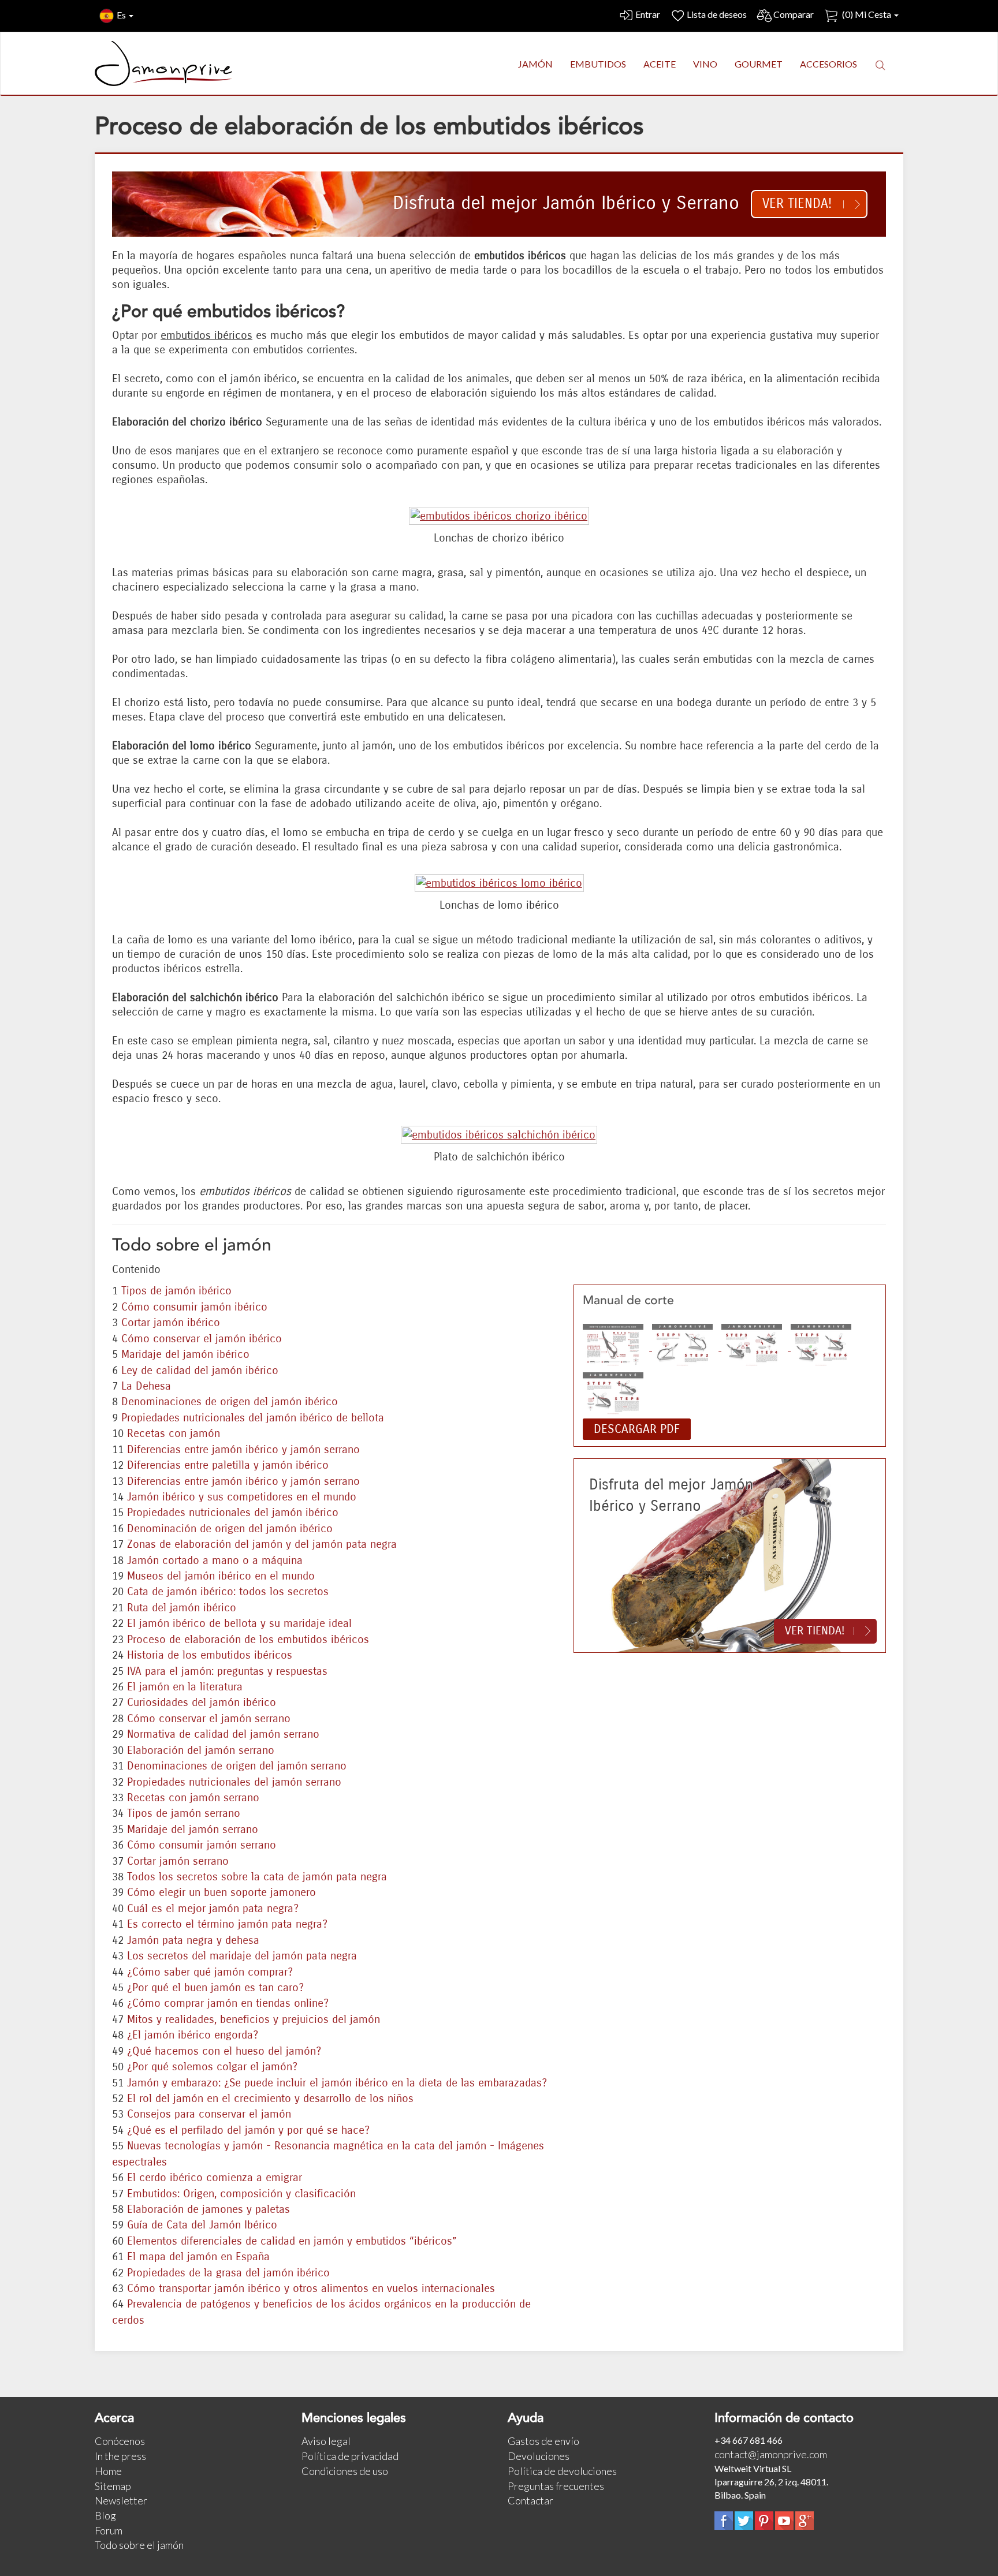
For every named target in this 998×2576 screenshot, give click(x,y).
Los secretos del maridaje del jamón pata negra (242, 1956)
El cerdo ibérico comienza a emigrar (215, 2177)
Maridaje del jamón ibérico (185, 1354)
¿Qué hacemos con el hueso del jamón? (224, 2051)
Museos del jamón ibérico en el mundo (221, 1576)
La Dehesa (146, 1386)
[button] (880, 65)
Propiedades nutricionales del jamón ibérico (233, 1512)
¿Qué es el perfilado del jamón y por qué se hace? (248, 2130)
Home (108, 2471)
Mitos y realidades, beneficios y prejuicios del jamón (254, 2019)
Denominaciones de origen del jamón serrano (237, 1766)
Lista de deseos (717, 14)
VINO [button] (705, 64)
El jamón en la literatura (185, 1687)
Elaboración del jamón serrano (201, 1750)
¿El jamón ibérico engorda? (193, 2035)
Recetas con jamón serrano (193, 1797)
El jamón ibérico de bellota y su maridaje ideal (239, 1623)
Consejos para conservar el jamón (209, 2114)
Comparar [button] (794, 14)
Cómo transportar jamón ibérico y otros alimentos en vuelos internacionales (311, 2288)
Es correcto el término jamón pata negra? (227, 1924)
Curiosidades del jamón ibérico (202, 1702)
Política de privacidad (350, 2456)
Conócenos (120, 2441)
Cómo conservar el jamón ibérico (202, 1339)
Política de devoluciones (562, 2471)
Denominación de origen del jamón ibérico (230, 1528)
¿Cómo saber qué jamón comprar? (210, 1972)
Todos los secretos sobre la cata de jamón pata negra (257, 1877)
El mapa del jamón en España (198, 2256)
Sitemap (113, 2486)
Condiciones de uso (345, 2471)
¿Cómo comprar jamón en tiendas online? (228, 2003)
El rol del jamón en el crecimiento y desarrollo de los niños (270, 2098)
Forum (109, 2530)
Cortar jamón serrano (178, 1861)
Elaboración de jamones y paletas (208, 2209)
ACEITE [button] (660, 64)
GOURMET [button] (759, 64)
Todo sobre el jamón (139, 2545)
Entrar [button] (648, 14)
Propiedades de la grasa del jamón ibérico (228, 2273)
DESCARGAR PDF (637, 1429)
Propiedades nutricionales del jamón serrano (234, 1782)
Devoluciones (539, 2456)
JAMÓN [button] (535, 64)
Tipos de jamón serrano (184, 1813)
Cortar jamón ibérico (171, 1322)
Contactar (530, 2500)
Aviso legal (326, 2441)
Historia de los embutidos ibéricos (210, 1655)
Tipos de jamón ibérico (176, 1291)
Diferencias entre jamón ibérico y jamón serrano (243, 1449)
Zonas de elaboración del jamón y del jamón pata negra (262, 1544)
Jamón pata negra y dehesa (193, 1940)
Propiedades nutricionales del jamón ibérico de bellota (253, 1418)
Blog (105, 2515)
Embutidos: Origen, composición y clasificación (241, 2194)
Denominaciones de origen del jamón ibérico (230, 1401)
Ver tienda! (797, 204)
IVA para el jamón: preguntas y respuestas (227, 1671)
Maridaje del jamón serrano (193, 1829)
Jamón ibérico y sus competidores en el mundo (242, 1497)
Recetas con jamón (174, 1433)
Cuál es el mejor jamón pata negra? (213, 1908)
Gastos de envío (543, 2441)
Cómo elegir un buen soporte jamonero (221, 1892)
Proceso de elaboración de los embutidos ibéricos (248, 1639)
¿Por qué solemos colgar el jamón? (212, 2067)
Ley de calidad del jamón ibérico (200, 1370)
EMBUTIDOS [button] (598, 64)
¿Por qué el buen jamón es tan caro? (215, 1987)
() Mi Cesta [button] (867, 14)
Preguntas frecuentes (556, 2486)
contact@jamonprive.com (771, 2454)
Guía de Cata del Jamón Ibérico (202, 2225)
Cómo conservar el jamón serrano (209, 1718)
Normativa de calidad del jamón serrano (223, 1734)
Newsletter (121, 2500)
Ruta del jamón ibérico (182, 1608)
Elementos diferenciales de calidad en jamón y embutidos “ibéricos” (292, 2241)
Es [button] (122, 15)
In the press (120, 2456)
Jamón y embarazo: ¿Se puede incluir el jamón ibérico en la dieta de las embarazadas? (337, 2083)
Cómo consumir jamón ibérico (194, 1307)
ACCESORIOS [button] (828, 64)
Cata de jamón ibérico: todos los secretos (228, 1591)
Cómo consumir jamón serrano (202, 1845)
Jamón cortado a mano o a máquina (215, 1560)
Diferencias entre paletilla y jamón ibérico (228, 1465)
